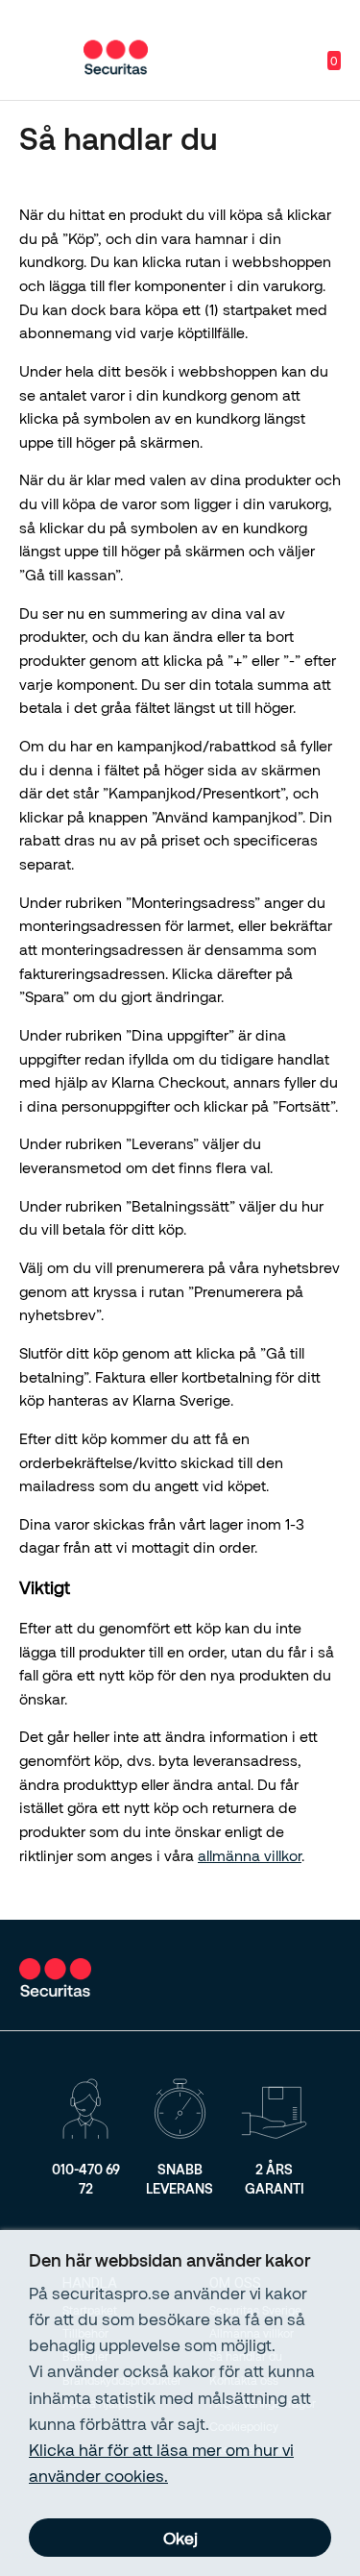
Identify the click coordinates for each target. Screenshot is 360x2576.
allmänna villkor (250, 1855)
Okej (180, 2538)
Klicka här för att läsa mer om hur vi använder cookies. (161, 2462)
